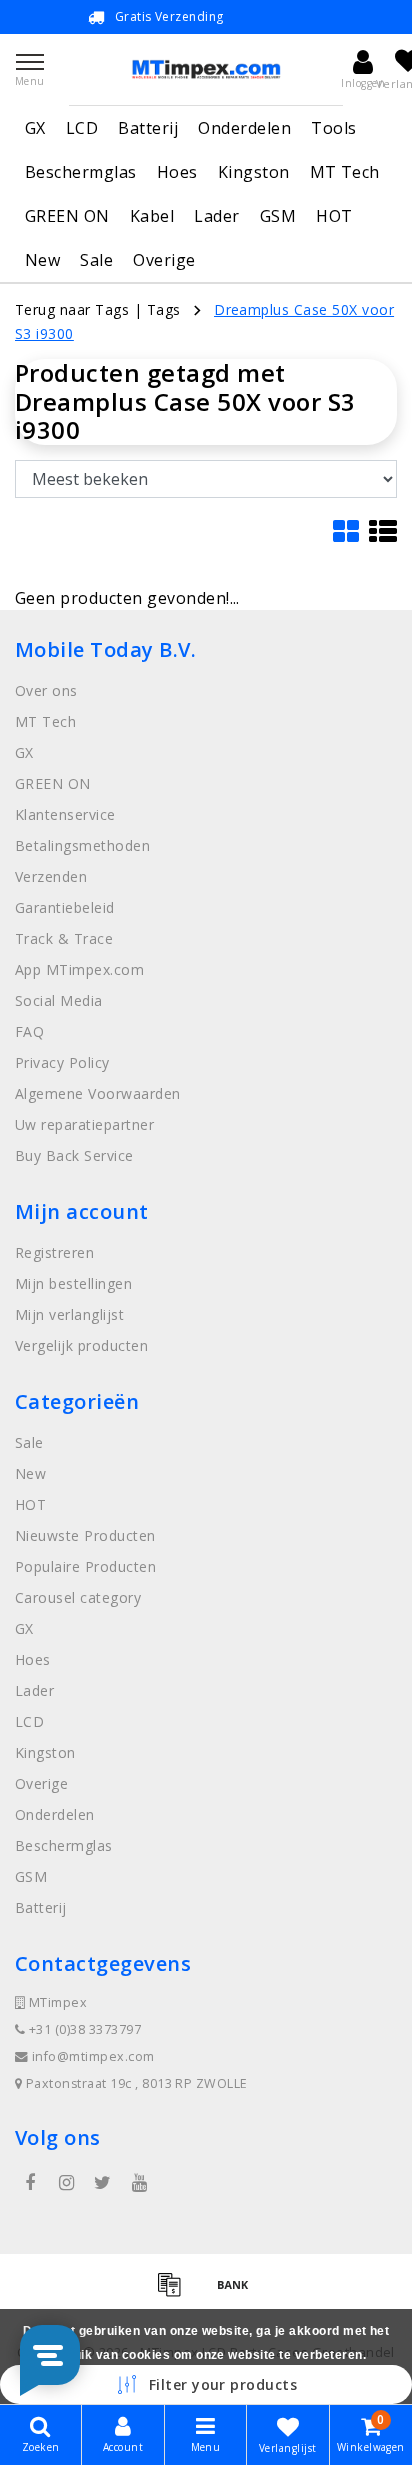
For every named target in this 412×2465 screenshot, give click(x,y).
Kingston (254, 172)
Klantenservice (65, 814)
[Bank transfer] (238, 2293)
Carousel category (78, 1597)
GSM (278, 216)
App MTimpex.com (79, 969)
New (42, 260)
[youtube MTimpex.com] (139, 2183)
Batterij (148, 128)
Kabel (152, 216)
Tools (333, 128)
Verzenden (51, 876)
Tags (164, 309)
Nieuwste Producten (85, 1535)
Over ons (46, 690)
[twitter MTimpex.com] (103, 2183)
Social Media (59, 1000)
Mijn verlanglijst (69, 1314)
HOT (334, 216)
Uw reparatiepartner (84, 1124)
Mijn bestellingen (73, 1283)
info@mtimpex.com (93, 2056)
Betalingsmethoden (82, 845)
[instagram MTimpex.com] (66, 2183)
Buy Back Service (74, 1155)
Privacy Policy (62, 1062)
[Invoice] (176, 2293)
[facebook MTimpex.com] (30, 2183)
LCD (82, 128)
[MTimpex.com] (206, 69)
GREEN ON (67, 216)
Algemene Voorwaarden (98, 1093)
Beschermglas (81, 172)
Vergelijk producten (81, 1345)
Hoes (177, 172)
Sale (96, 260)
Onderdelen (244, 128)
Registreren (54, 1252)
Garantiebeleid (65, 907)
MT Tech (345, 172)
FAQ (29, 1031)
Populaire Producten (85, 1566)
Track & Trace (64, 938)
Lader (216, 216)
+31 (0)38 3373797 (83, 2029)
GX (35, 128)
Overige (164, 260)
